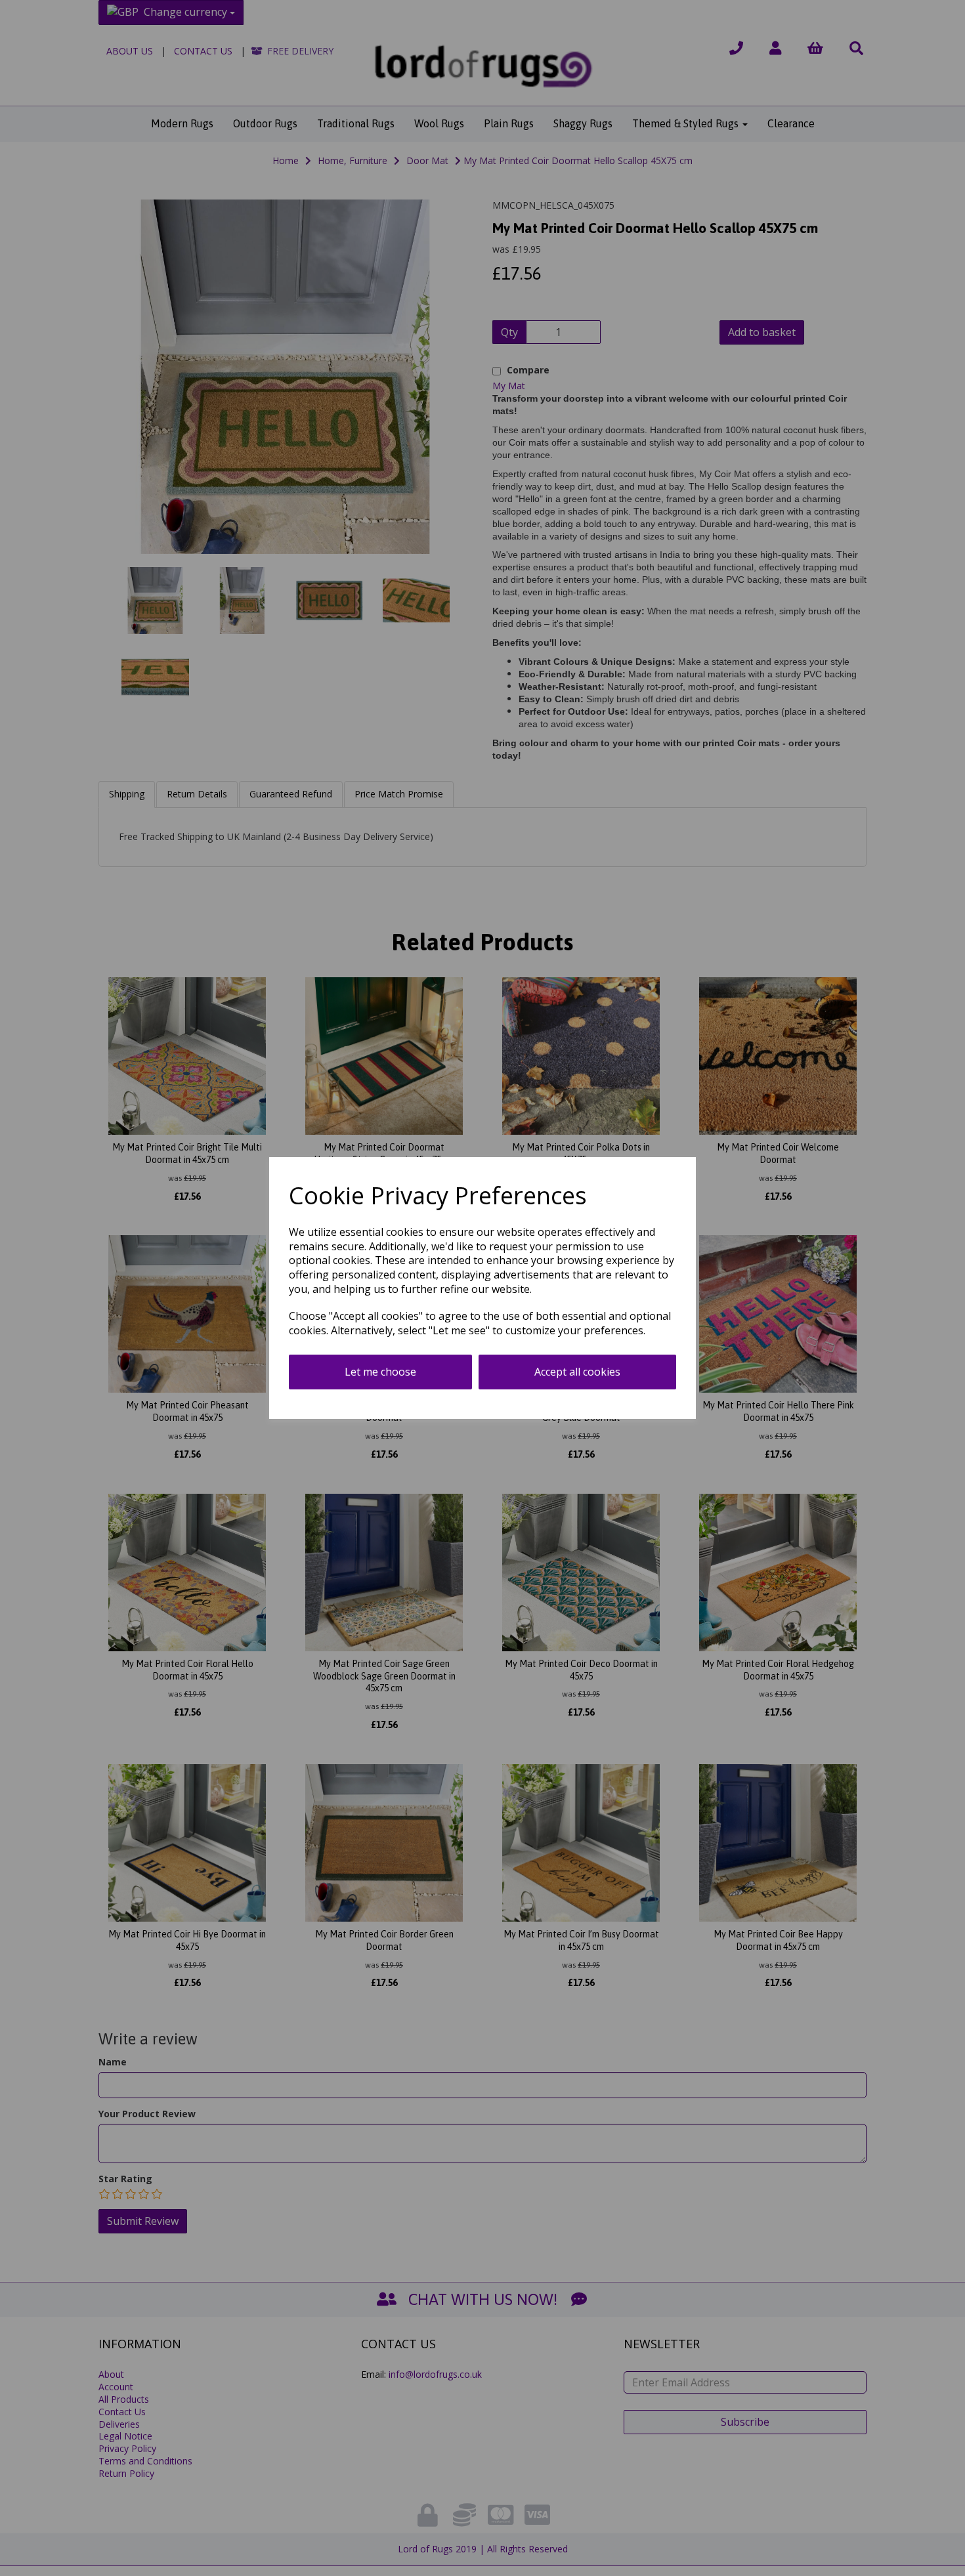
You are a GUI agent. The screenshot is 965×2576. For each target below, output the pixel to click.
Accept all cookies (577, 1372)
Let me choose (380, 1372)
